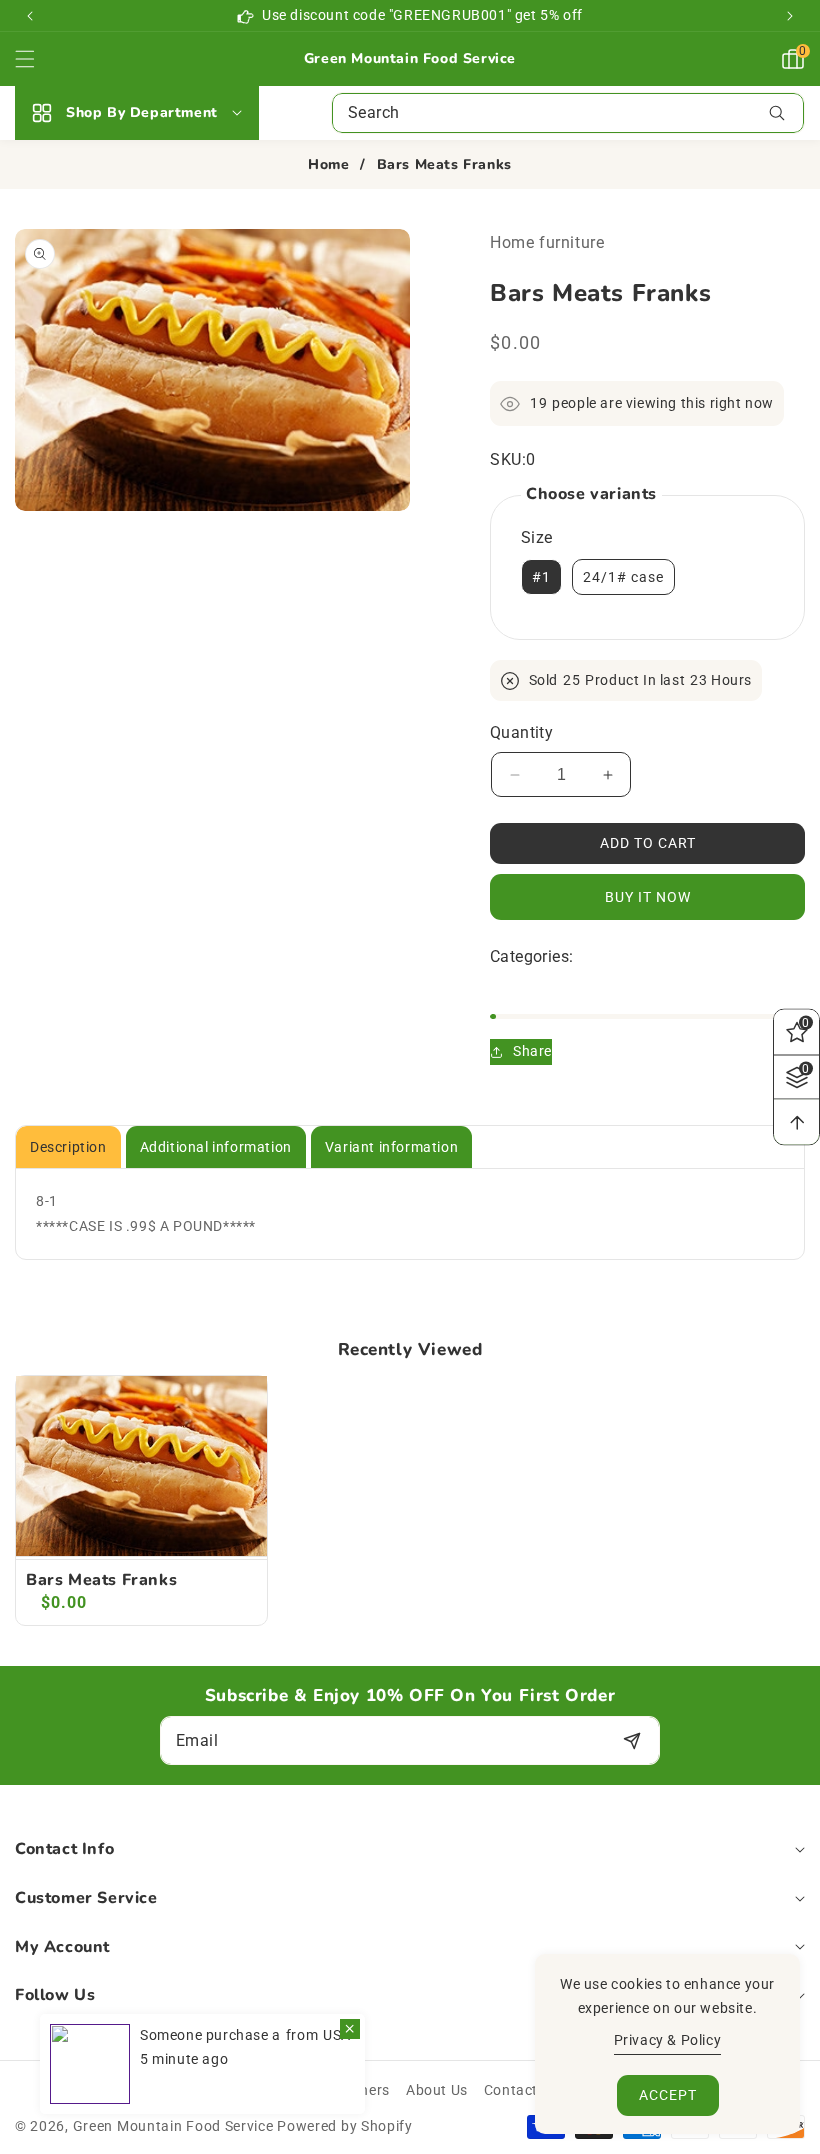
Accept (668, 2095)
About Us (437, 2090)
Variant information (391, 1147)
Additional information (216, 1147)
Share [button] (532, 1051)
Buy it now (648, 897)
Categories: (531, 956)
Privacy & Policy (668, 2040)
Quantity (521, 732)
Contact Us (521, 2090)
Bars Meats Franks (101, 1580)
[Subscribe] (631, 1740)
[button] (790, 16)
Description (68, 1147)
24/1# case (623, 577)
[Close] (350, 2029)
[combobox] (568, 113)
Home (328, 165)
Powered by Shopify (345, 2126)
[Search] (776, 113)
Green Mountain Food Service (173, 2126)
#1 (541, 577)
